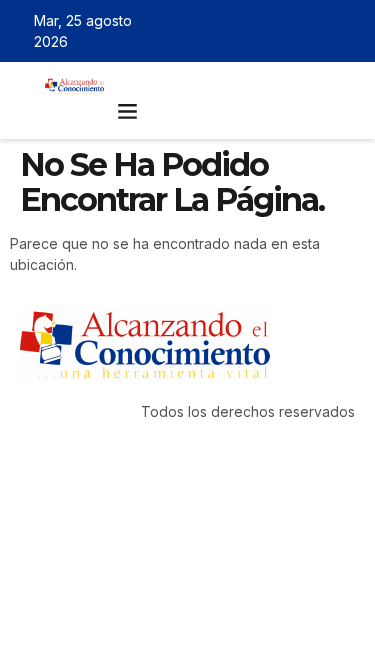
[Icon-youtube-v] (348, 31)
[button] (128, 111)
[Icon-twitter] (290, 31)
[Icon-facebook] (261, 31)
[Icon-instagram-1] (319, 31)
